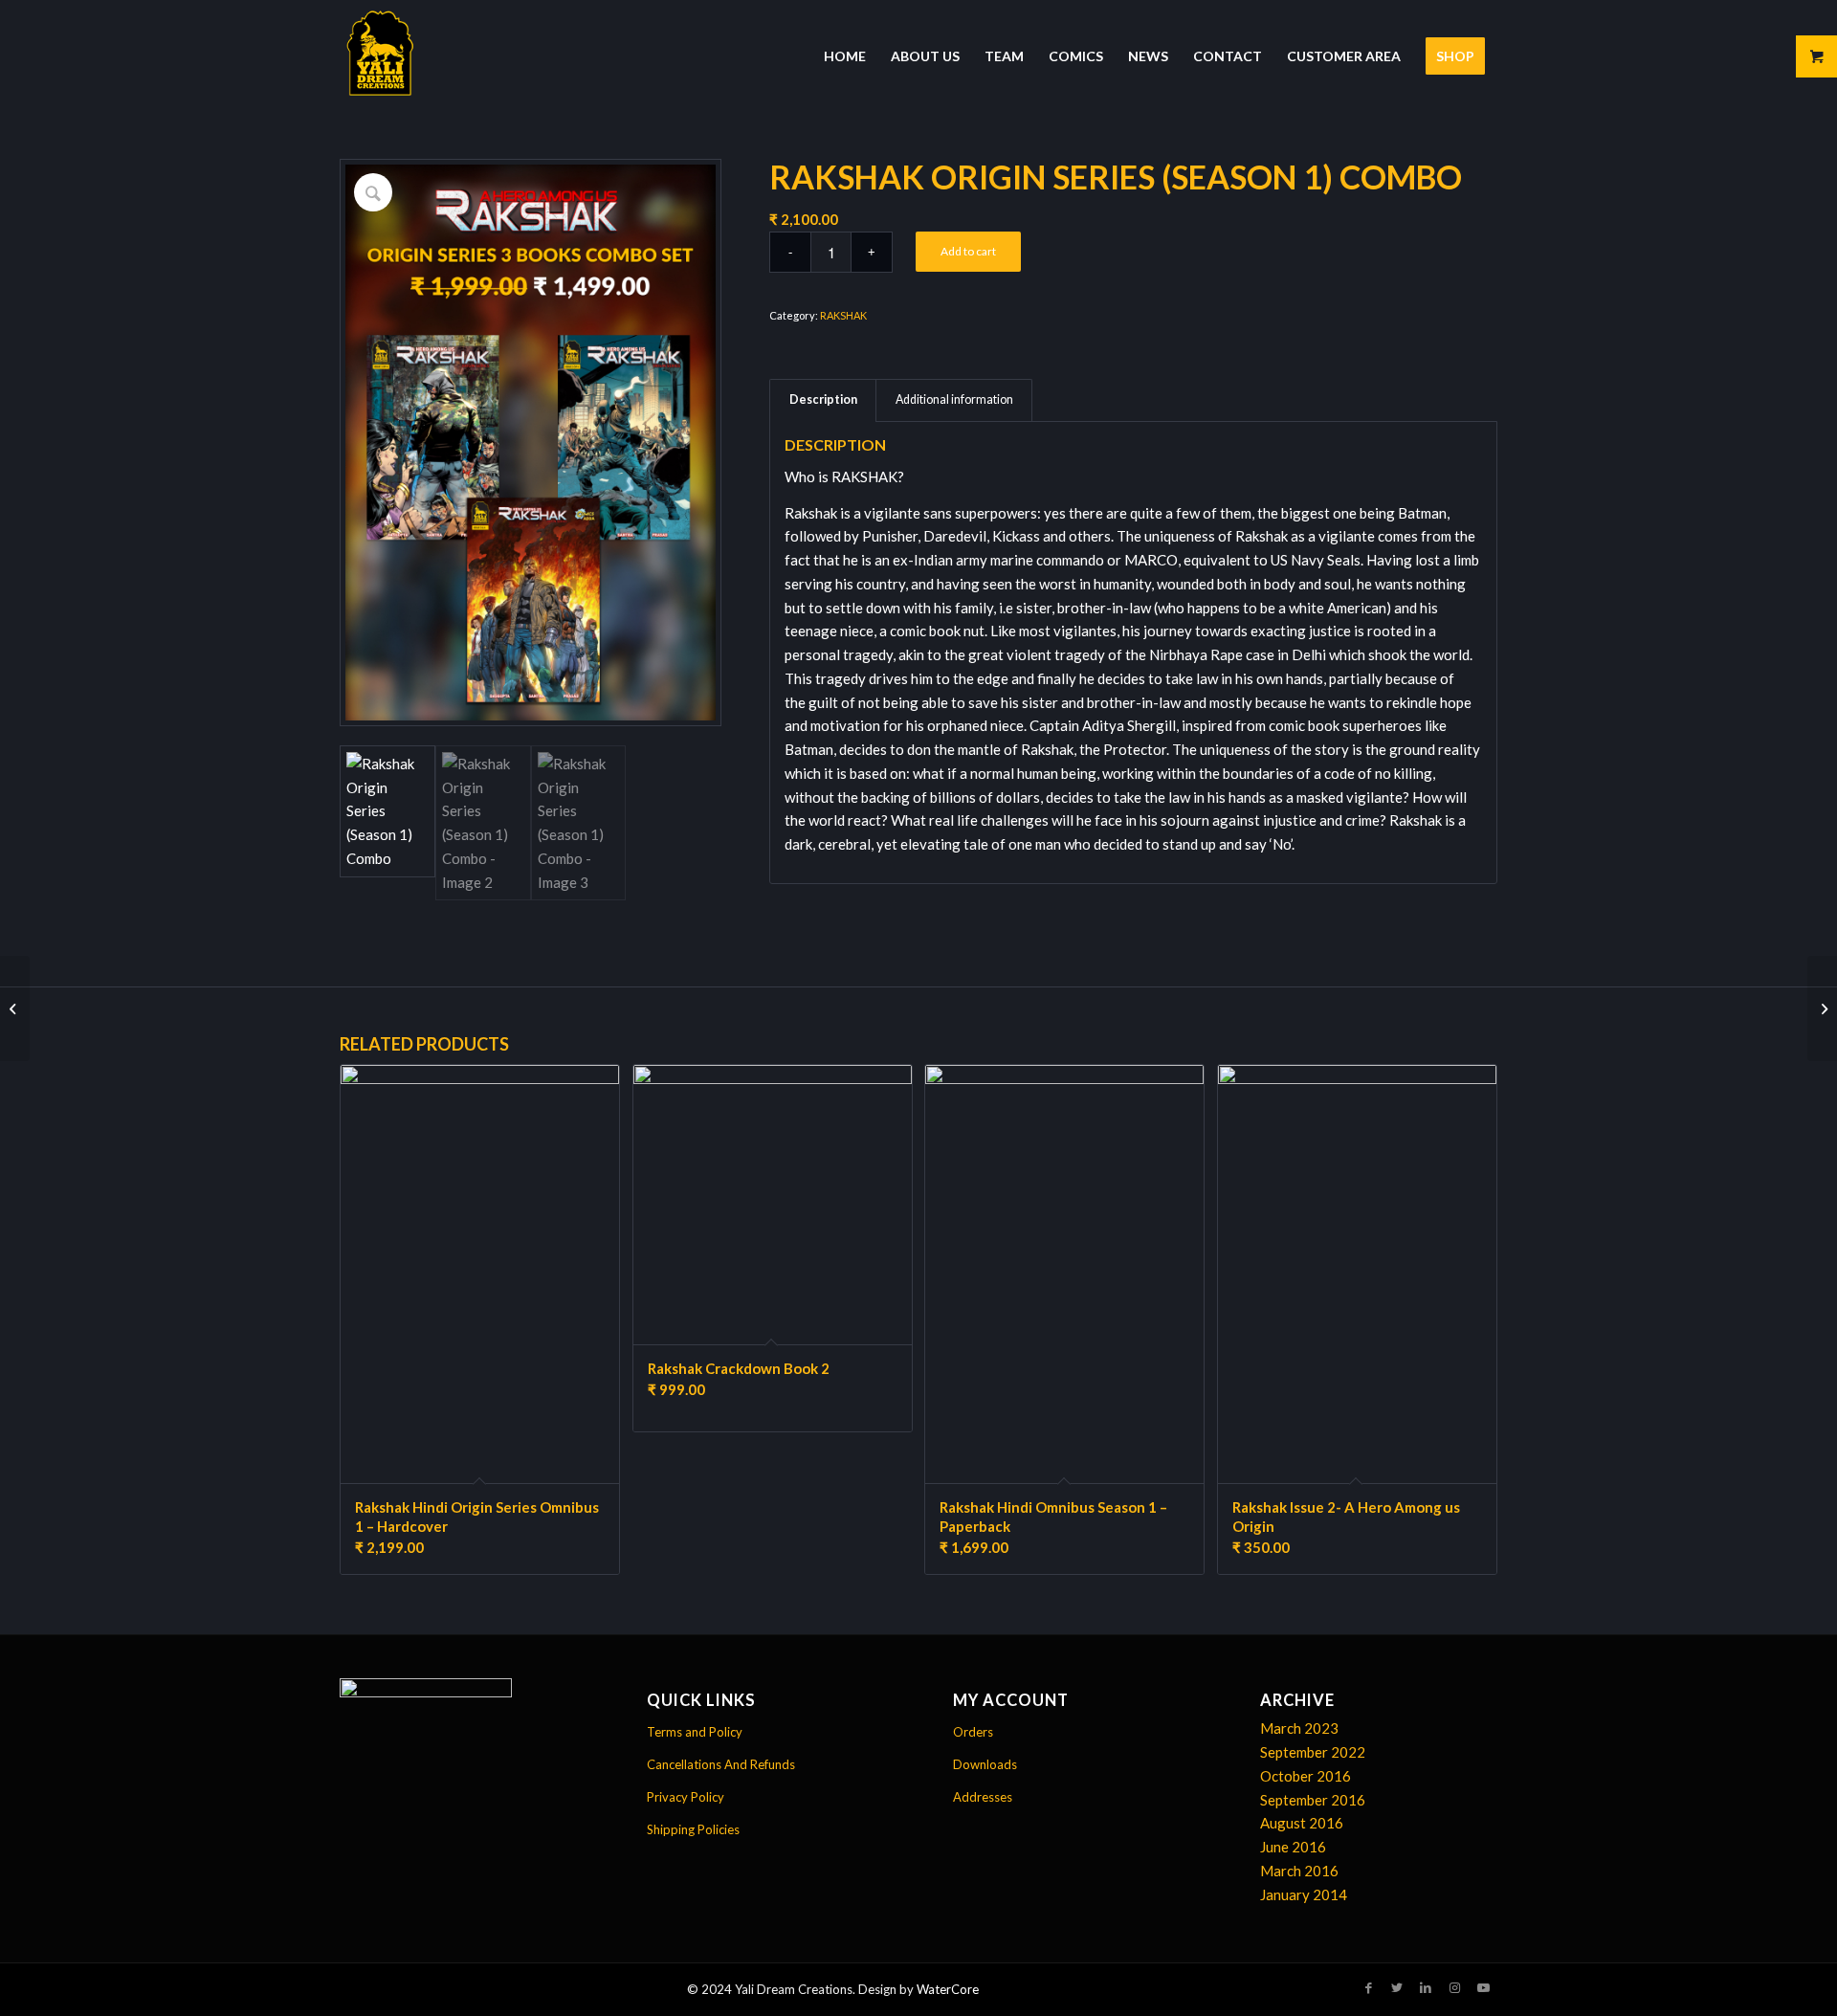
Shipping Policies (693, 1829)
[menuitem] (845, 56)
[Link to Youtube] (1483, 1987)
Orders (973, 1732)
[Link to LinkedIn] (1426, 1987)
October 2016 (1306, 1776)
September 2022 (1313, 1752)
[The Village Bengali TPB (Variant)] (1822, 1008)
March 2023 (1299, 1728)
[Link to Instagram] (1454, 1987)
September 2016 (1313, 1800)
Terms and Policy (695, 1732)
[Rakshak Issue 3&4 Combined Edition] (15, 1008)
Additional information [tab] (954, 399)
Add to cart (968, 251)
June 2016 (1293, 1847)
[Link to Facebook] (1368, 1987)
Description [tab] (823, 399)
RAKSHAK (843, 315)
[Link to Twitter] (1397, 1987)
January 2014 (1304, 1894)
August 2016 (1302, 1823)
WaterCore (948, 1989)
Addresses (983, 1797)
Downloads (985, 1764)
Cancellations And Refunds (721, 1764)
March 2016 (1299, 1871)
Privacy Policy (686, 1797)
